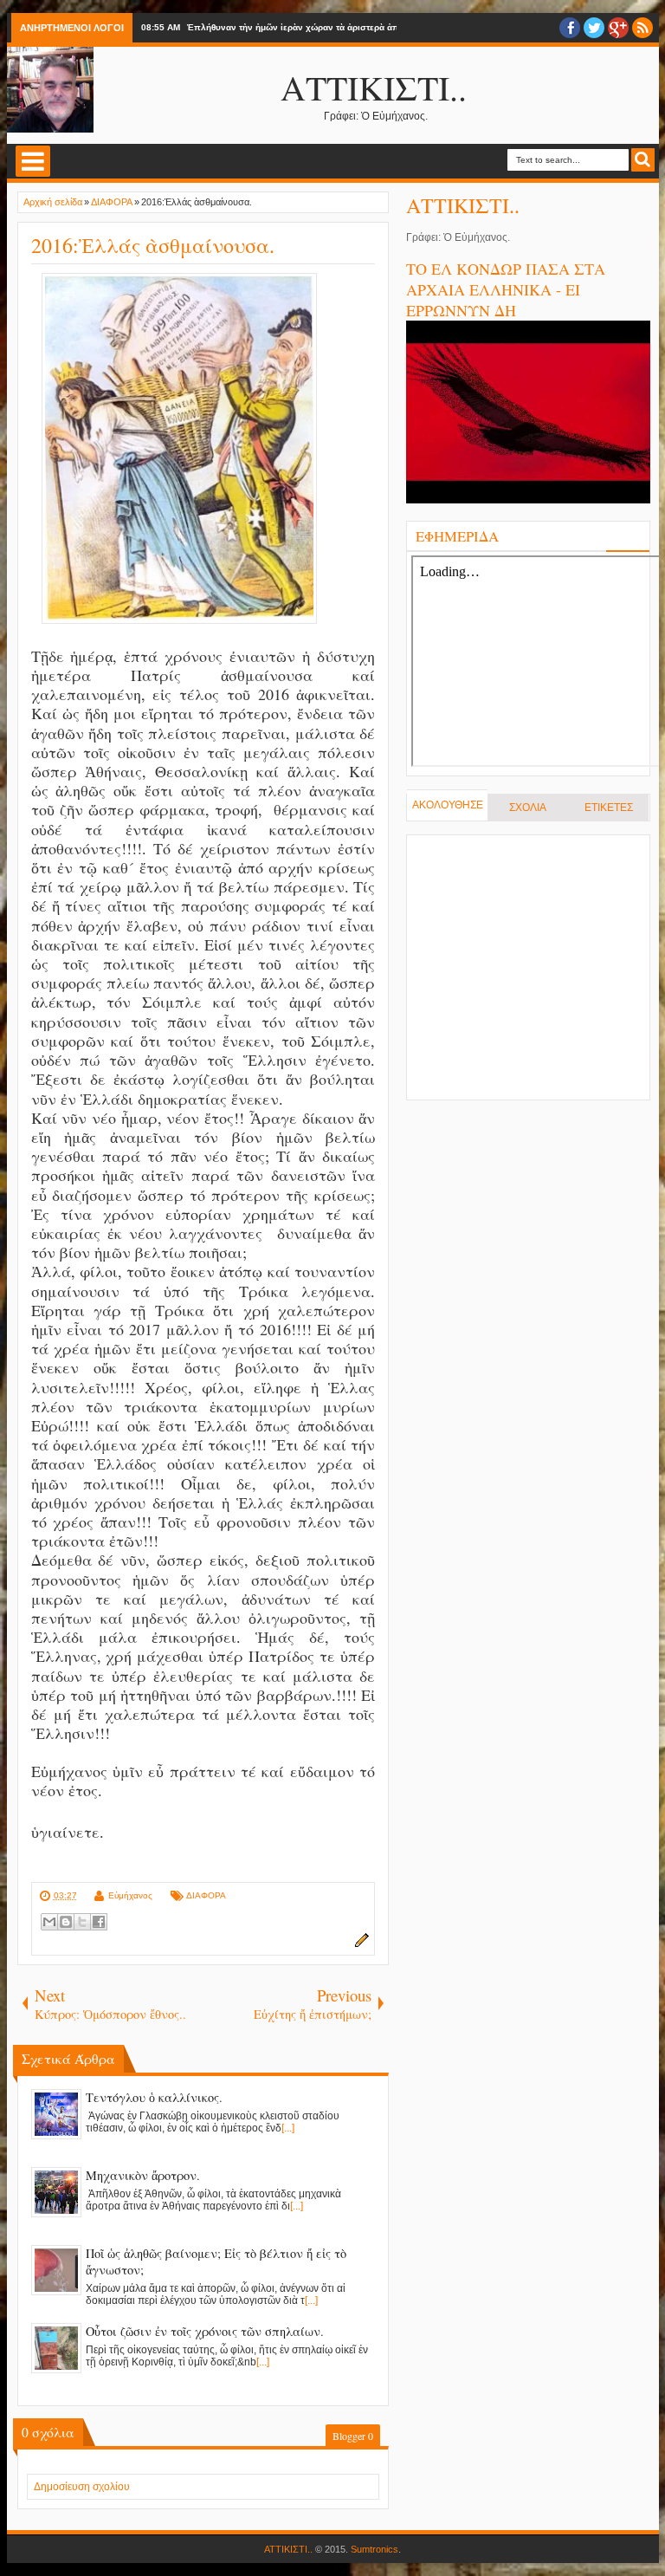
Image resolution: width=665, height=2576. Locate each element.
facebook (570, 28)
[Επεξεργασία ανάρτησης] (359, 1944)
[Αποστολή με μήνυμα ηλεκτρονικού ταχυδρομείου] (49, 1922)
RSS (642, 28)
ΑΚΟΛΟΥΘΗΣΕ (448, 805)
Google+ (618, 28)
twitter (594, 28)
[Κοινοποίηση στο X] (82, 1922)
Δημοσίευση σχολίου (82, 2487)
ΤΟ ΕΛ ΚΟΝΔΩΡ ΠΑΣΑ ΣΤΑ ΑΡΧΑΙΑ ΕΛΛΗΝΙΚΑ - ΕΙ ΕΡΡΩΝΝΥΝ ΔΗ (506, 289)
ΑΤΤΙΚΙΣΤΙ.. (374, 87)
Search (643, 160)
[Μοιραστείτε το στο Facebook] (99, 1922)
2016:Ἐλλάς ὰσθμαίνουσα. (153, 245)
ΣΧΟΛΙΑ (528, 808)
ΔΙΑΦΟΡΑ (206, 1895)
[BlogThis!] (66, 1922)
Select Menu (33, 161)
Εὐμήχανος (130, 1895)
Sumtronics (374, 2549)
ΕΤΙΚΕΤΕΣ (609, 808)
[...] (288, 2128)
